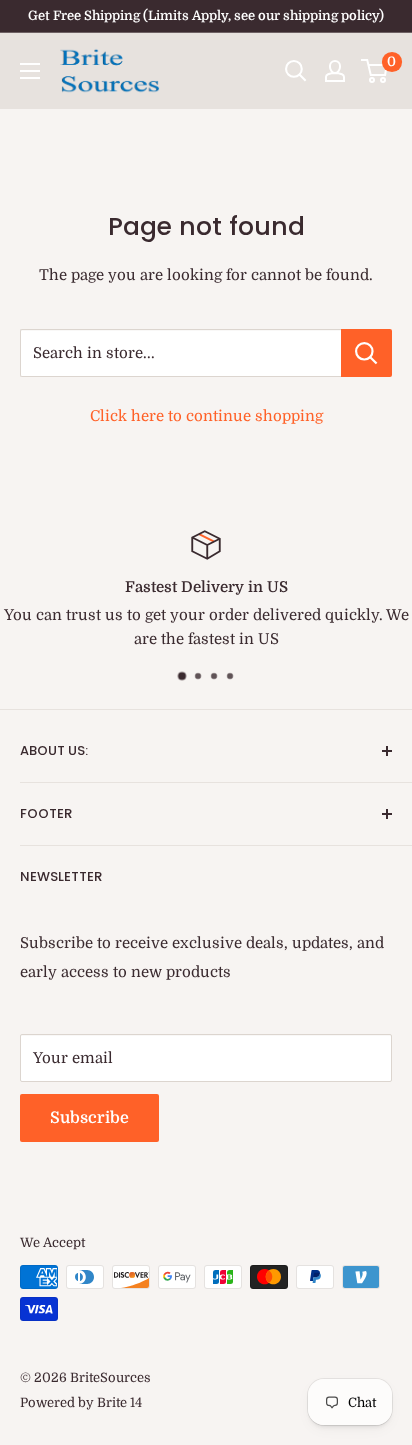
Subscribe (89, 1118)
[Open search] (296, 71)
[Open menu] (30, 71)
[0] (375, 71)
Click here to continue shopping (206, 416)
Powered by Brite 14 (81, 1402)
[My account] (335, 71)
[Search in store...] (366, 353)
